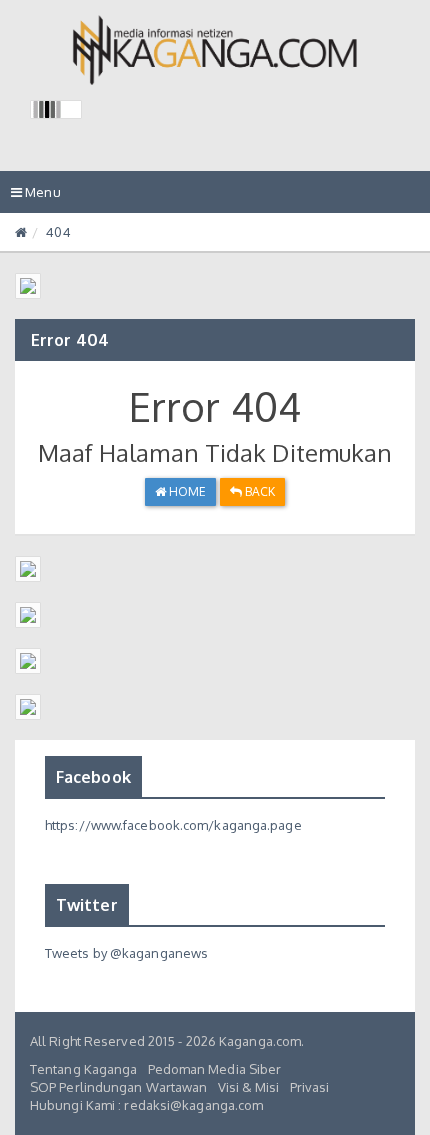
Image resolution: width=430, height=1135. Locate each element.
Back (259, 491)
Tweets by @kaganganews (126, 953)
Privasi (310, 1087)
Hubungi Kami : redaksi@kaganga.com (146, 1105)
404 (58, 232)
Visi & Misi (249, 1087)
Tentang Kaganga (84, 1069)
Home (186, 491)
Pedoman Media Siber (215, 1069)
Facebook (93, 777)
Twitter (87, 905)
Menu (41, 198)
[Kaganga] (215, 50)
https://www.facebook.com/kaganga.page (173, 825)
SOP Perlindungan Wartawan (119, 1087)
